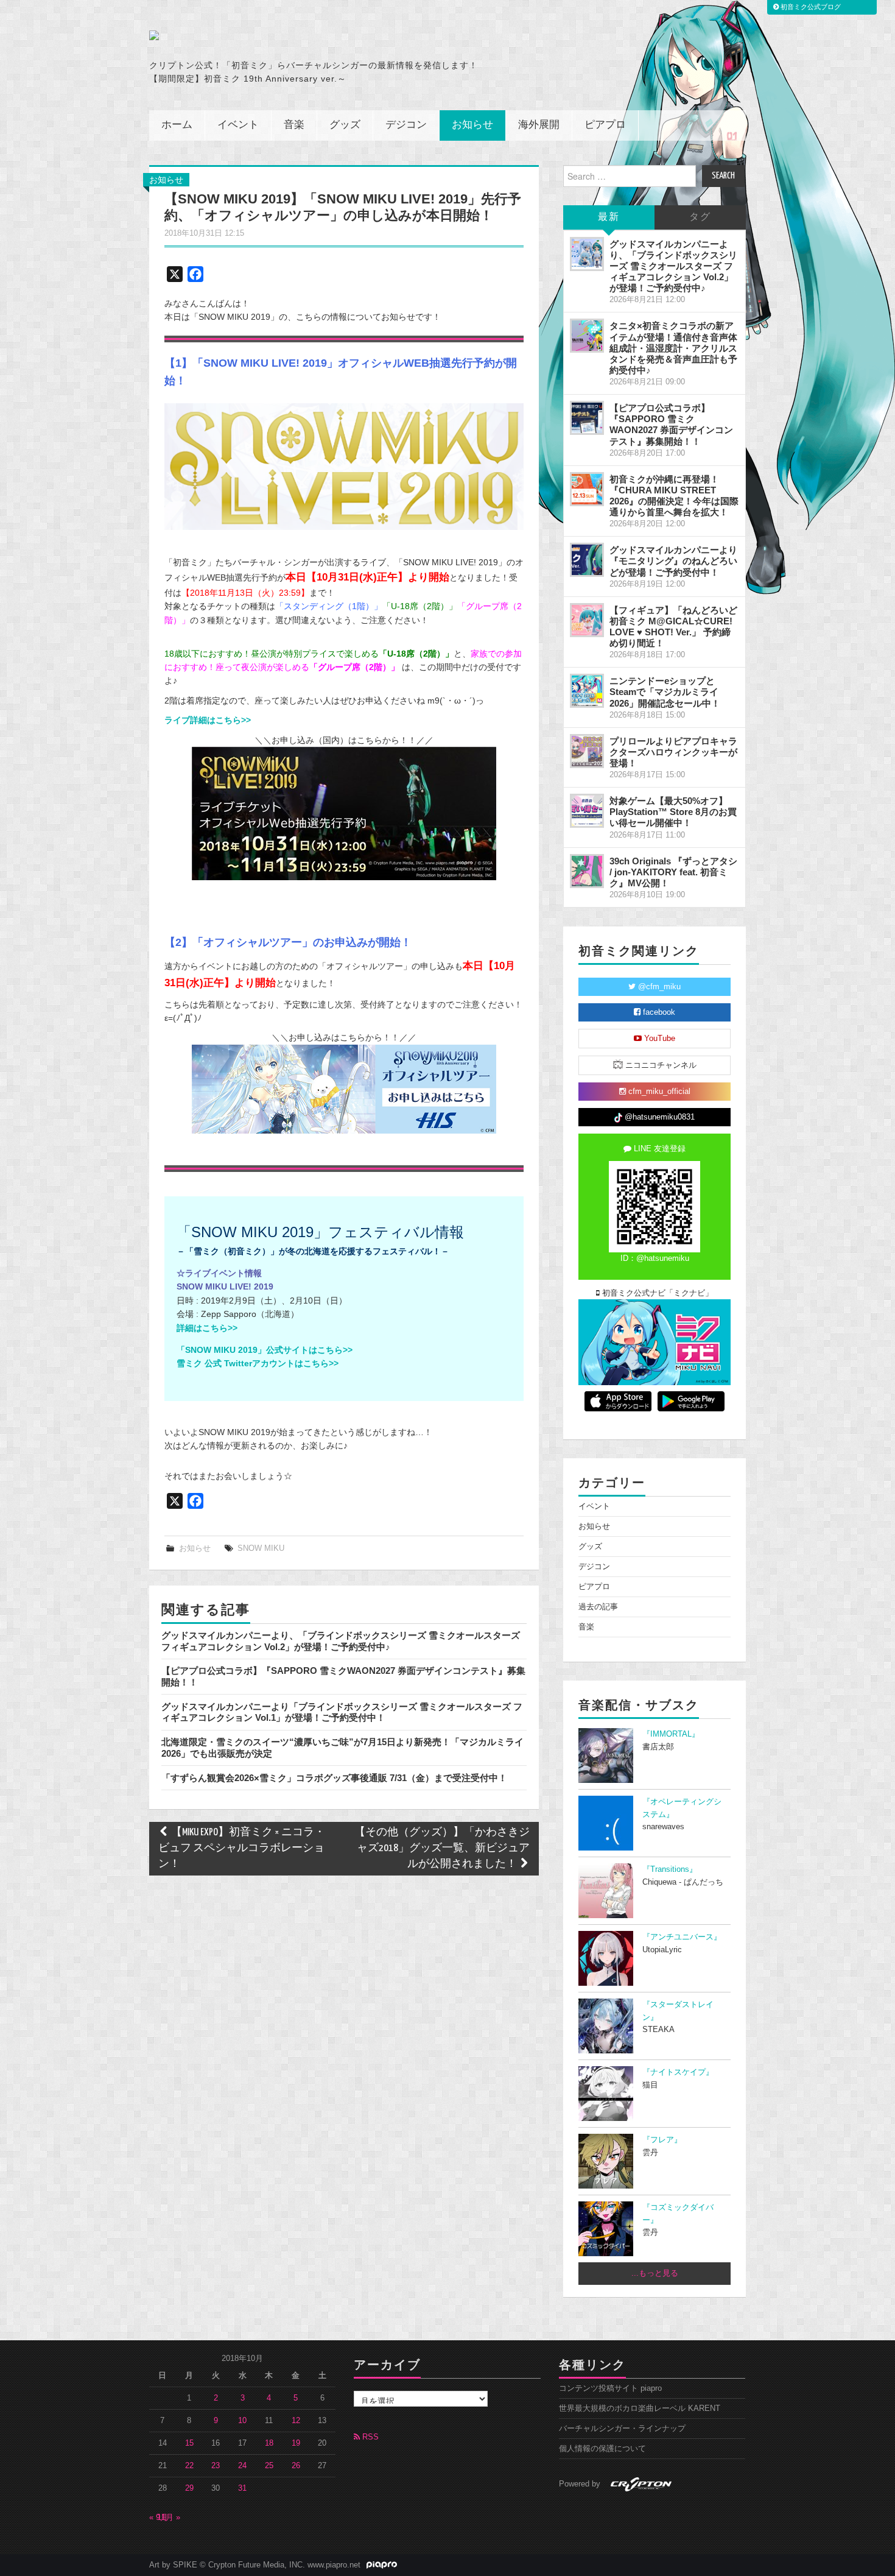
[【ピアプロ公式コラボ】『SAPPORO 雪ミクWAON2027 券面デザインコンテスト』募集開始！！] (587, 418)
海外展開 (539, 125)
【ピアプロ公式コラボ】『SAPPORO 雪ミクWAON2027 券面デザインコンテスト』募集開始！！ (671, 424)
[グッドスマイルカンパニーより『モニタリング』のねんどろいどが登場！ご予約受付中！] (587, 560)
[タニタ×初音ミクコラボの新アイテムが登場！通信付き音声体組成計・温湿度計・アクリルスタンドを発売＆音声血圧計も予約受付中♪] (587, 336)
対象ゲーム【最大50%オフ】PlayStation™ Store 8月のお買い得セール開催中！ (673, 812)
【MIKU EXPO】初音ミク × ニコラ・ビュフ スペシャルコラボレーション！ (242, 1848)
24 (242, 2466)
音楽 (294, 125)
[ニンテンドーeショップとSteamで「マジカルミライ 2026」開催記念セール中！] (587, 691)
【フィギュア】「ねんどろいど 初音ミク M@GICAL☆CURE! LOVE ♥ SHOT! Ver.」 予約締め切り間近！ (673, 626)
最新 (609, 217)
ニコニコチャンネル (660, 1065)
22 (189, 2466)
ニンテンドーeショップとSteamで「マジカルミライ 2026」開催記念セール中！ (665, 692)
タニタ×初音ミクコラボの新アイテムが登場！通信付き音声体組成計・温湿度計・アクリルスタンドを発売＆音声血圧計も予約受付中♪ (673, 348)
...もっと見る (655, 2273)
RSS (369, 2437)
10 (242, 2421)
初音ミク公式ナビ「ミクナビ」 (656, 1293)
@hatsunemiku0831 (658, 1117)
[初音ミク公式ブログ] (268, 35)
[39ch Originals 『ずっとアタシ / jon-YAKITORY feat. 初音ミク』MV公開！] (587, 871)
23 (216, 2466)
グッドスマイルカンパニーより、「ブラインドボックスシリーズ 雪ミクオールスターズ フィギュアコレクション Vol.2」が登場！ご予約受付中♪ (341, 1641)
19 (296, 2443)
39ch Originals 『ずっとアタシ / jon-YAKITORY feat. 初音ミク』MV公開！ (673, 872)
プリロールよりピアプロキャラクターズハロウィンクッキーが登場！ (673, 752)
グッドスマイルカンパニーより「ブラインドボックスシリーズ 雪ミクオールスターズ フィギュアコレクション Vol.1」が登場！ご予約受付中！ (342, 1712)
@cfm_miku (658, 987)
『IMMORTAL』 (671, 1734)
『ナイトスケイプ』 (678, 2072)
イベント (238, 125)
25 (269, 2466)
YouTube (658, 1039)
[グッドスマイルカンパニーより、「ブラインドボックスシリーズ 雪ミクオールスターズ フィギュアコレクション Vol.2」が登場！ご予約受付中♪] (587, 254)
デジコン (406, 125)
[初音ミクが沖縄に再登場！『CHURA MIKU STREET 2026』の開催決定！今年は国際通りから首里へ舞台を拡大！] (587, 489)
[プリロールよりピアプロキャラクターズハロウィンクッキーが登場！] (587, 751)
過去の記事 (598, 1607)
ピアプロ (605, 125)
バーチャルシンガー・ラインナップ (622, 2429)
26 (296, 2466)
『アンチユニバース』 (682, 1937)
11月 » (169, 2518)
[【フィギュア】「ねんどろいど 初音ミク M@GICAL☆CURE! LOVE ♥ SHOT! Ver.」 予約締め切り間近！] (587, 620)
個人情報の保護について (602, 2449)
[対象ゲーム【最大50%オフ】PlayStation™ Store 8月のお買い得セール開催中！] (587, 811)
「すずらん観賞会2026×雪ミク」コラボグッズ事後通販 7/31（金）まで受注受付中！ (334, 1778)
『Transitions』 (670, 1869)
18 (269, 2443)
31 (242, 2488)
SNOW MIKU (261, 1548)
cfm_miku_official (658, 1092)
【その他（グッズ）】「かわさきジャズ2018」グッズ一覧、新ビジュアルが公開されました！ (442, 1848)
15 (189, 2443)
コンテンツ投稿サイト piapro (610, 2388)
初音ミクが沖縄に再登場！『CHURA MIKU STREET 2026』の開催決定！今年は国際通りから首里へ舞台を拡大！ (674, 496)
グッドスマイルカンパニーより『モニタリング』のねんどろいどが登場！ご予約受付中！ (673, 561)
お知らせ (472, 125)
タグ (700, 217)
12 (296, 2421)
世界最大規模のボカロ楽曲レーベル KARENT (640, 2408)
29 (189, 2488)
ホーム (177, 125)
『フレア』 (662, 2140)
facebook (658, 1012)
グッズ (345, 125)
